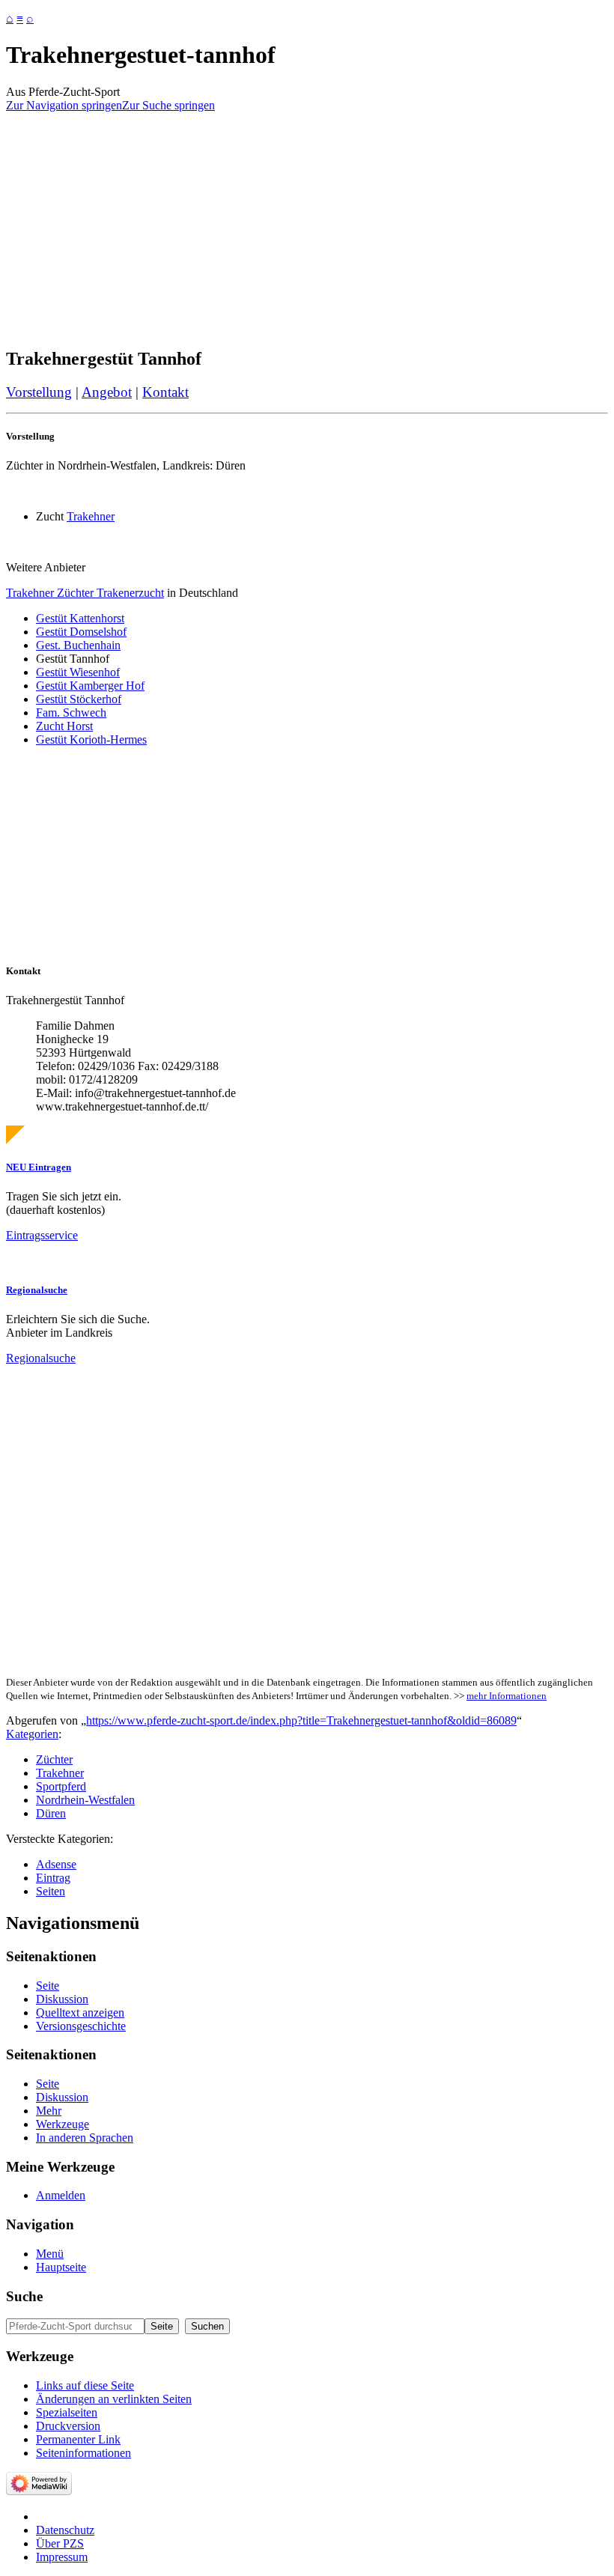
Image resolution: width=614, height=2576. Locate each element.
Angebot (107, 392)
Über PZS (60, 2543)
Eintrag (53, 1878)
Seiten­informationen (83, 2453)
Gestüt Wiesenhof (78, 672)
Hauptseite (61, 2267)
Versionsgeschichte (81, 2026)
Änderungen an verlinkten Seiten (114, 2399)
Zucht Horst (64, 726)
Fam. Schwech (71, 713)
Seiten (51, 1891)
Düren (51, 1813)
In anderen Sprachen (85, 2138)
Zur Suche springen (168, 105)
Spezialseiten (67, 2412)
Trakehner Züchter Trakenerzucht (85, 593)
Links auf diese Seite (85, 2385)
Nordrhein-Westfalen (85, 1800)
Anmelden (61, 2195)
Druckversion (68, 2426)
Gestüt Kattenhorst (80, 618)
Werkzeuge (63, 2124)
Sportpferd (61, 1786)
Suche (24, 2296)
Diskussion (62, 1999)
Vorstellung (39, 392)
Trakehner (91, 516)
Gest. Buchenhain (78, 645)
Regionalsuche (37, 1290)
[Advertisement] (307, 229)
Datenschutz (65, 2530)
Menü (50, 2254)
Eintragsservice (42, 1235)
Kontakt (165, 392)
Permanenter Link (78, 2439)
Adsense (56, 1864)
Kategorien (32, 1734)
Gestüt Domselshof (81, 632)
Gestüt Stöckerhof (79, 699)
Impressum (62, 2557)
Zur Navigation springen (64, 105)
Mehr (49, 2111)
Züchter (54, 1759)
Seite (48, 1986)
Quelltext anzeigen (80, 2012)
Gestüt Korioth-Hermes (91, 739)
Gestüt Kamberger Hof (90, 686)
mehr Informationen (507, 1696)
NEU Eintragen (39, 1167)
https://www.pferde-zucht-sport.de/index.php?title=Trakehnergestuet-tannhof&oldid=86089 (301, 1720)
